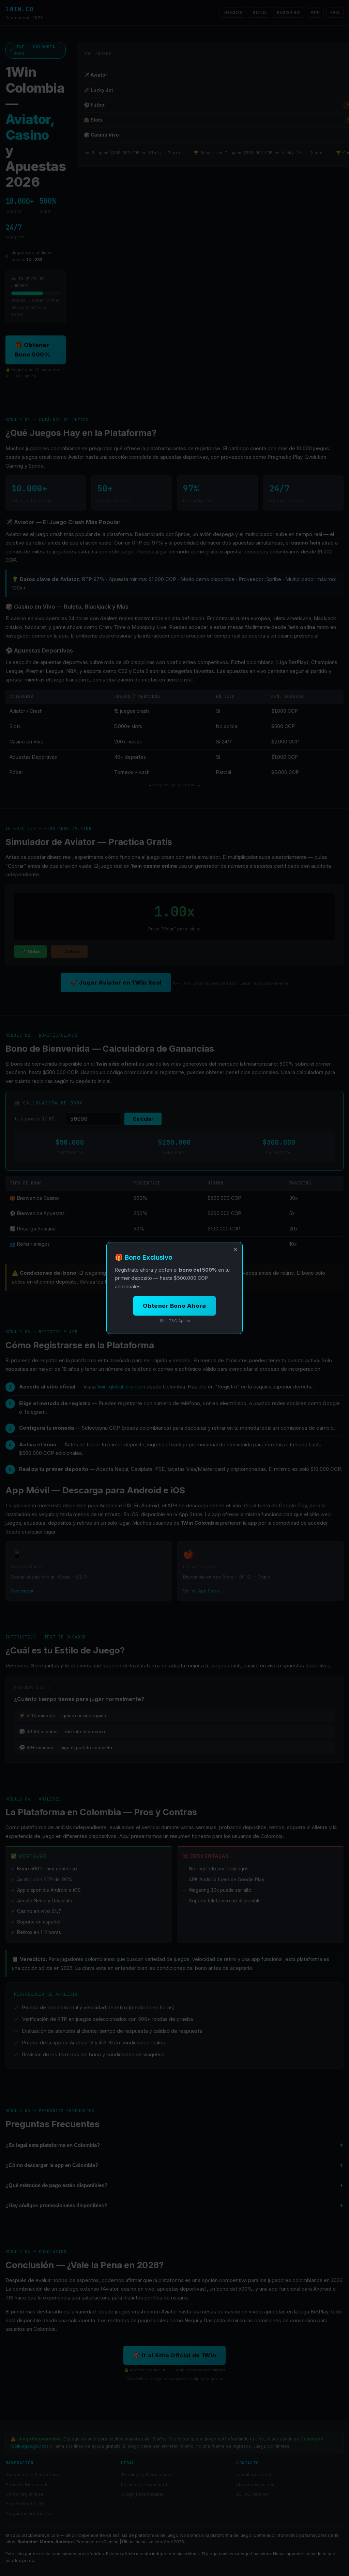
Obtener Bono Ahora (174, 1306)
